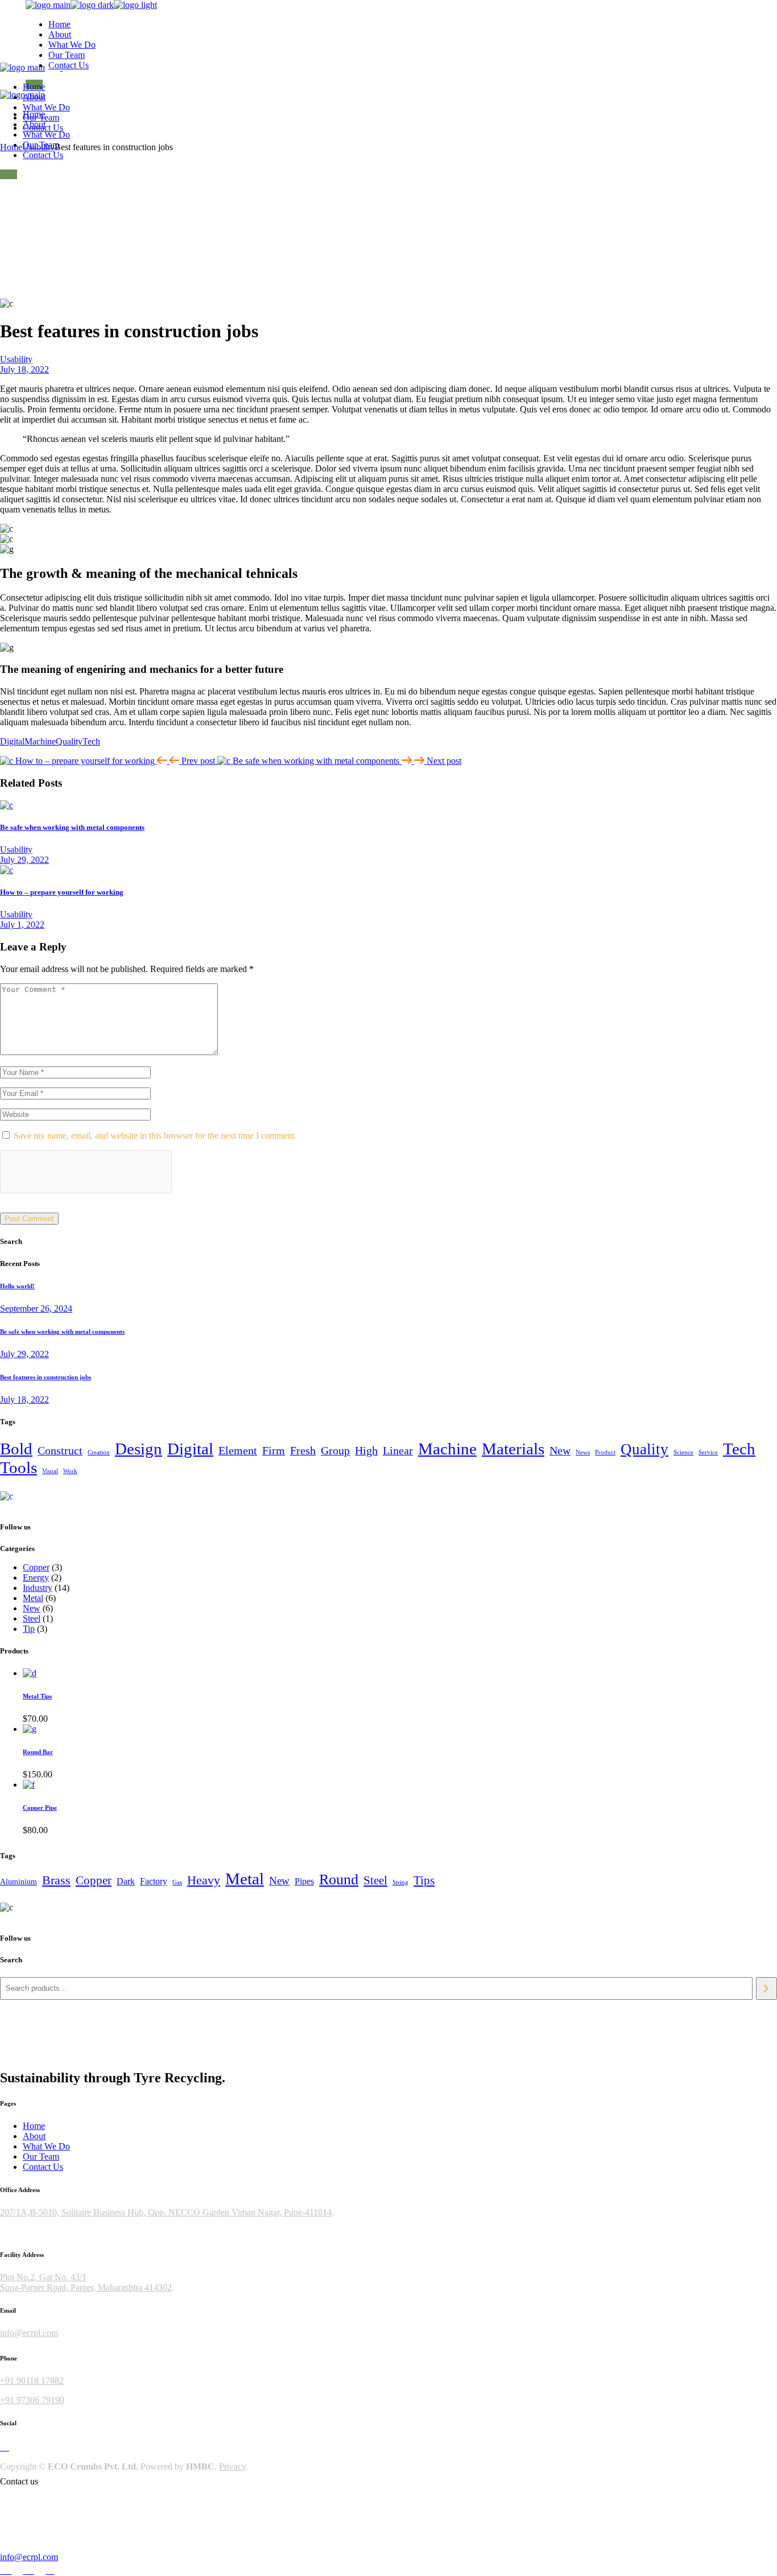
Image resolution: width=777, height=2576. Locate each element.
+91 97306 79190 (32, 2400)
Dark (126, 1881)
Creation (99, 1452)
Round (339, 1879)
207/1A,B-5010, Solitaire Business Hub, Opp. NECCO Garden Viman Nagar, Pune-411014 (166, 2212)
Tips (424, 1880)
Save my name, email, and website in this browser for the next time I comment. (155, 1136)
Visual (50, 1471)
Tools (18, 1467)
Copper (94, 1880)
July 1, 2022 (22, 925)
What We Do (46, 2146)
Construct (60, 1450)
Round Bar (38, 1752)
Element (238, 1450)
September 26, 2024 (36, 1308)
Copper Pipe (40, 1808)
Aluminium (18, 1882)
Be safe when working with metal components (72, 827)
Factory (154, 1881)
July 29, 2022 (24, 860)
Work (70, 1471)
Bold (16, 1449)
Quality (69, 741)
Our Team (41, 2157)
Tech (91, 741)
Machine (40, 741)
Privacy (232, 2467)
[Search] (766, 1988)
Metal (245, 1879)
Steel (375, 1880)
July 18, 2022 (24, 369)
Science (683, 1452)
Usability (38, 147)
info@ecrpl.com (29, 2333)
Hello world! (17, 1286)
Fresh (303, 1450)
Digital (12, 741)
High (366, 1450)
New (560, 1450)
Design (139, 1449)
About (34, 2136)
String (400, 1882)
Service (708, 1452)
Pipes (304, 1881)
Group (335, 1450)
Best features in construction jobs (46, 1377)
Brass (56, 1880)
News (583, 1452)
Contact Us (43, 2167)
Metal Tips (37, 1696)
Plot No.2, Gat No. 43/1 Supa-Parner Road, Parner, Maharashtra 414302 (86, 2282)
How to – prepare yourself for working (62, 892)
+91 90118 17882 (32, 2381)
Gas (177, 1882)
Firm (274, 1450)
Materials (513, 1449)
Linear (398, 1450)
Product (605, 1452)
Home (34, 2126)
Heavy (204, 1880)
